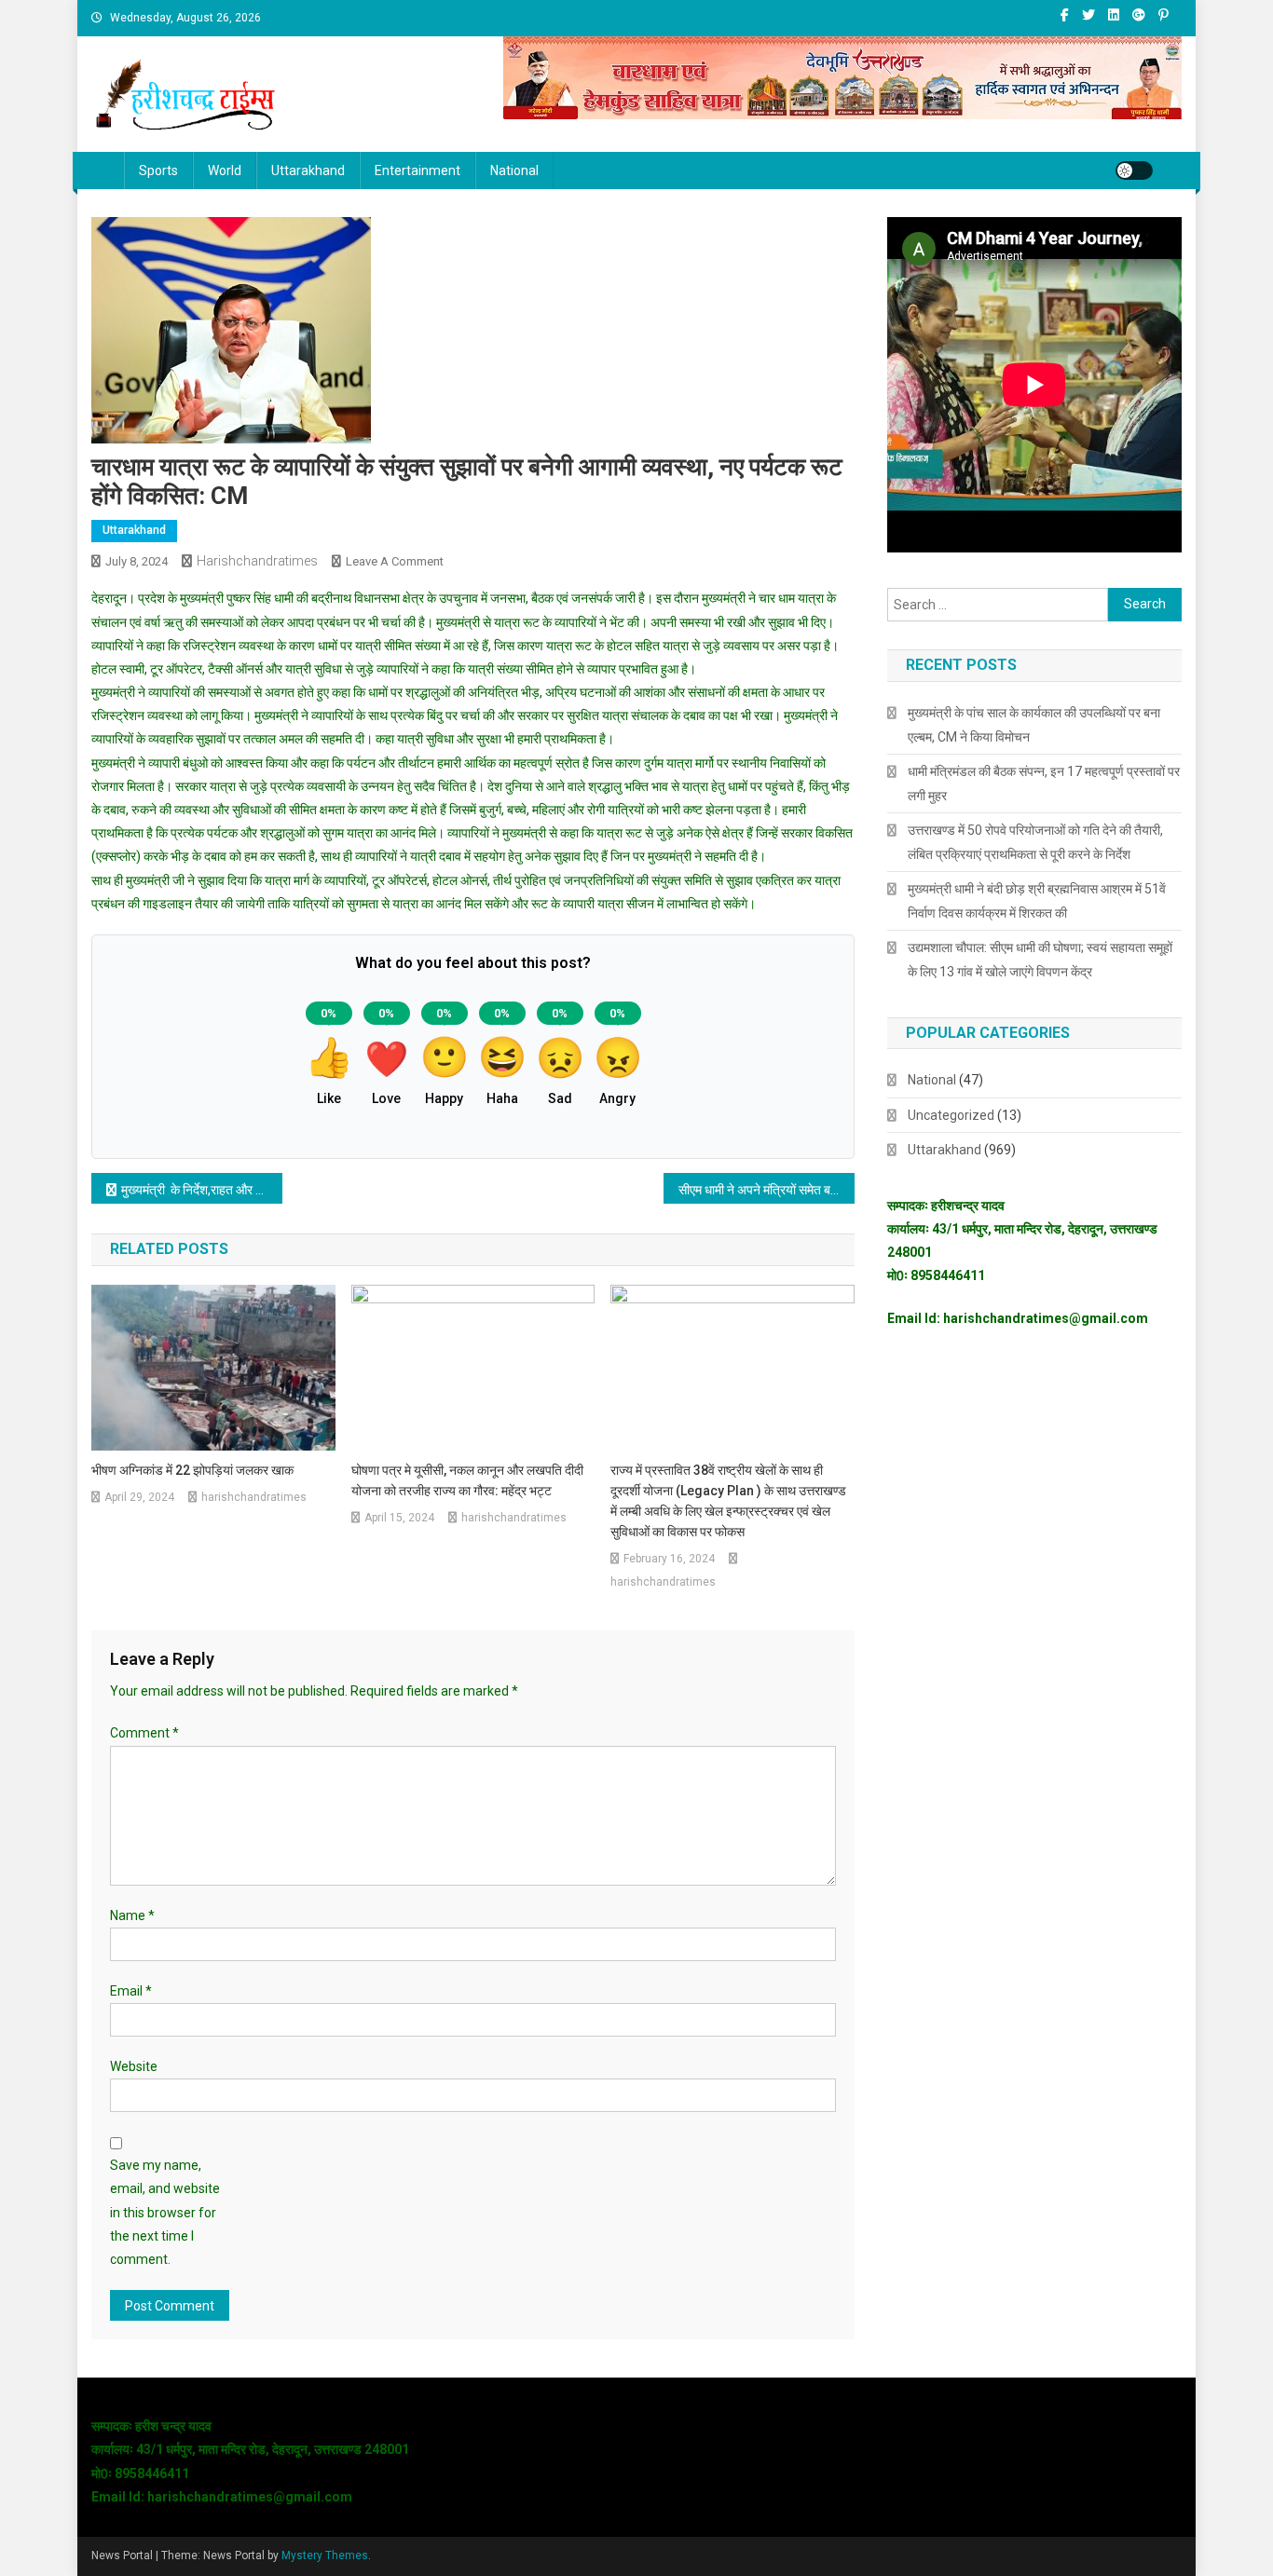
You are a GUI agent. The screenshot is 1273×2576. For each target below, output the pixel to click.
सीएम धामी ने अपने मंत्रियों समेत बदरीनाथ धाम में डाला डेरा (767, 1190)
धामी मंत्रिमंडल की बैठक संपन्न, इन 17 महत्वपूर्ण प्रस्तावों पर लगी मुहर (1044, 784)
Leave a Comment (395, 561)
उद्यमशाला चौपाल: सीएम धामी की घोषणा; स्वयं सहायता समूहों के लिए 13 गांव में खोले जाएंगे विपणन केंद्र (1040, 960)
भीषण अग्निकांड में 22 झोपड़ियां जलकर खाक (192, 1470)
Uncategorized (951, 1115)
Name (132, 1915)
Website (134, 2066)
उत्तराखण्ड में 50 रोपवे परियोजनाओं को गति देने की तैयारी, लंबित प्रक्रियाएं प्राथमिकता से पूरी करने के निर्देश (1035, 842)
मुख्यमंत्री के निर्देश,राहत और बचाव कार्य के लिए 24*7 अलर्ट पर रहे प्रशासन (202, 1190)
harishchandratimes (257, 561)
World (225, 170)
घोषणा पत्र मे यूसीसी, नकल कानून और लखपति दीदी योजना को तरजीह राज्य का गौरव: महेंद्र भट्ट (467, 1480)
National (514, 170)
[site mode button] (1134, 170)
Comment (144, 1733)
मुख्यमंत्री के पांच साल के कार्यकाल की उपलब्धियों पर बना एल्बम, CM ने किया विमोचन (1034, 725)
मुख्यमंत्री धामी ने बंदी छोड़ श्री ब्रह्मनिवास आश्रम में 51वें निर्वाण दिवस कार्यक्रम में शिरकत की (1037, 901)
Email (131, 1991)
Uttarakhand (308, 170)
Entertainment (417, 170)
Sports (158, 170)
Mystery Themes (325, 2556)
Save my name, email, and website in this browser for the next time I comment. (165, 2212)
